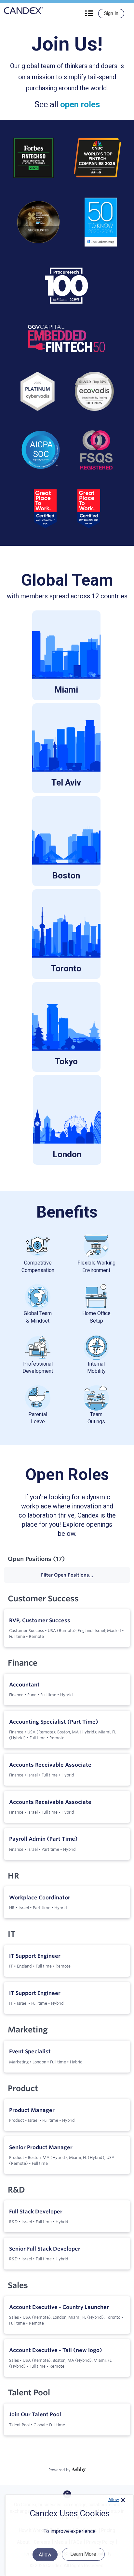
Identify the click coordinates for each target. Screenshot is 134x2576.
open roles (80, 104)
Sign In (111, 13)
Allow (114, 2500)
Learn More (83, 2554)
